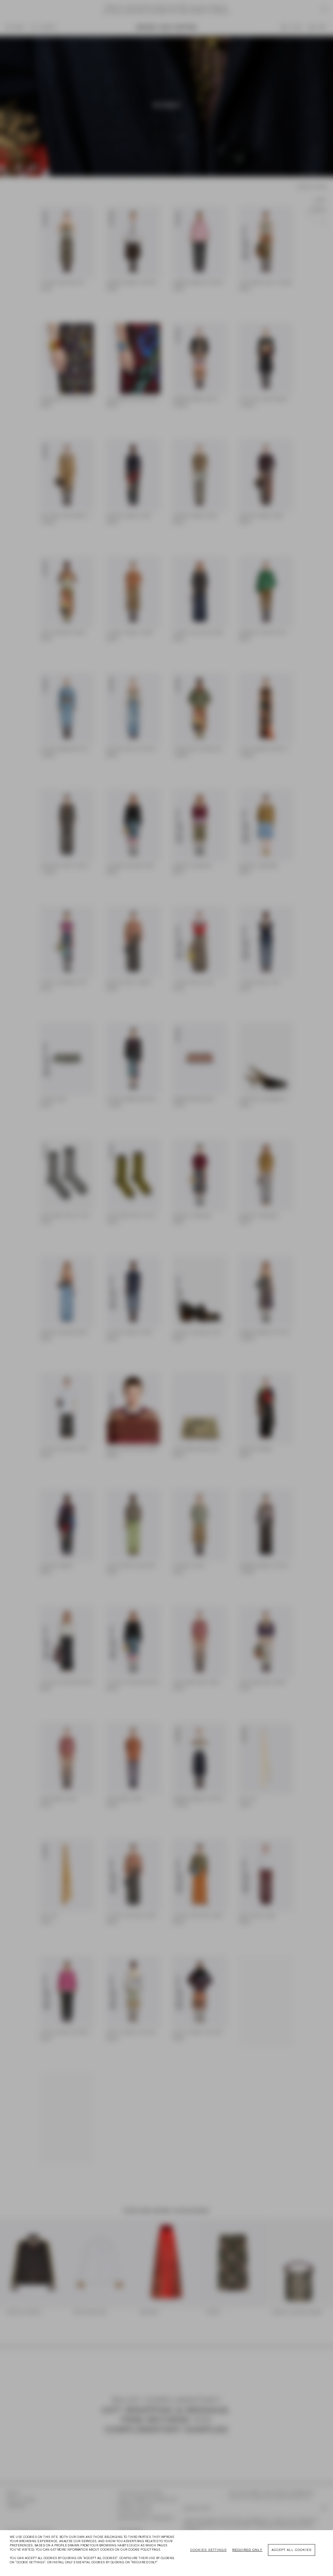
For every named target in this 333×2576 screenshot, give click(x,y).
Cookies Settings (208, 2550)
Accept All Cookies (292, 2550)
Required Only (247, 2550)
